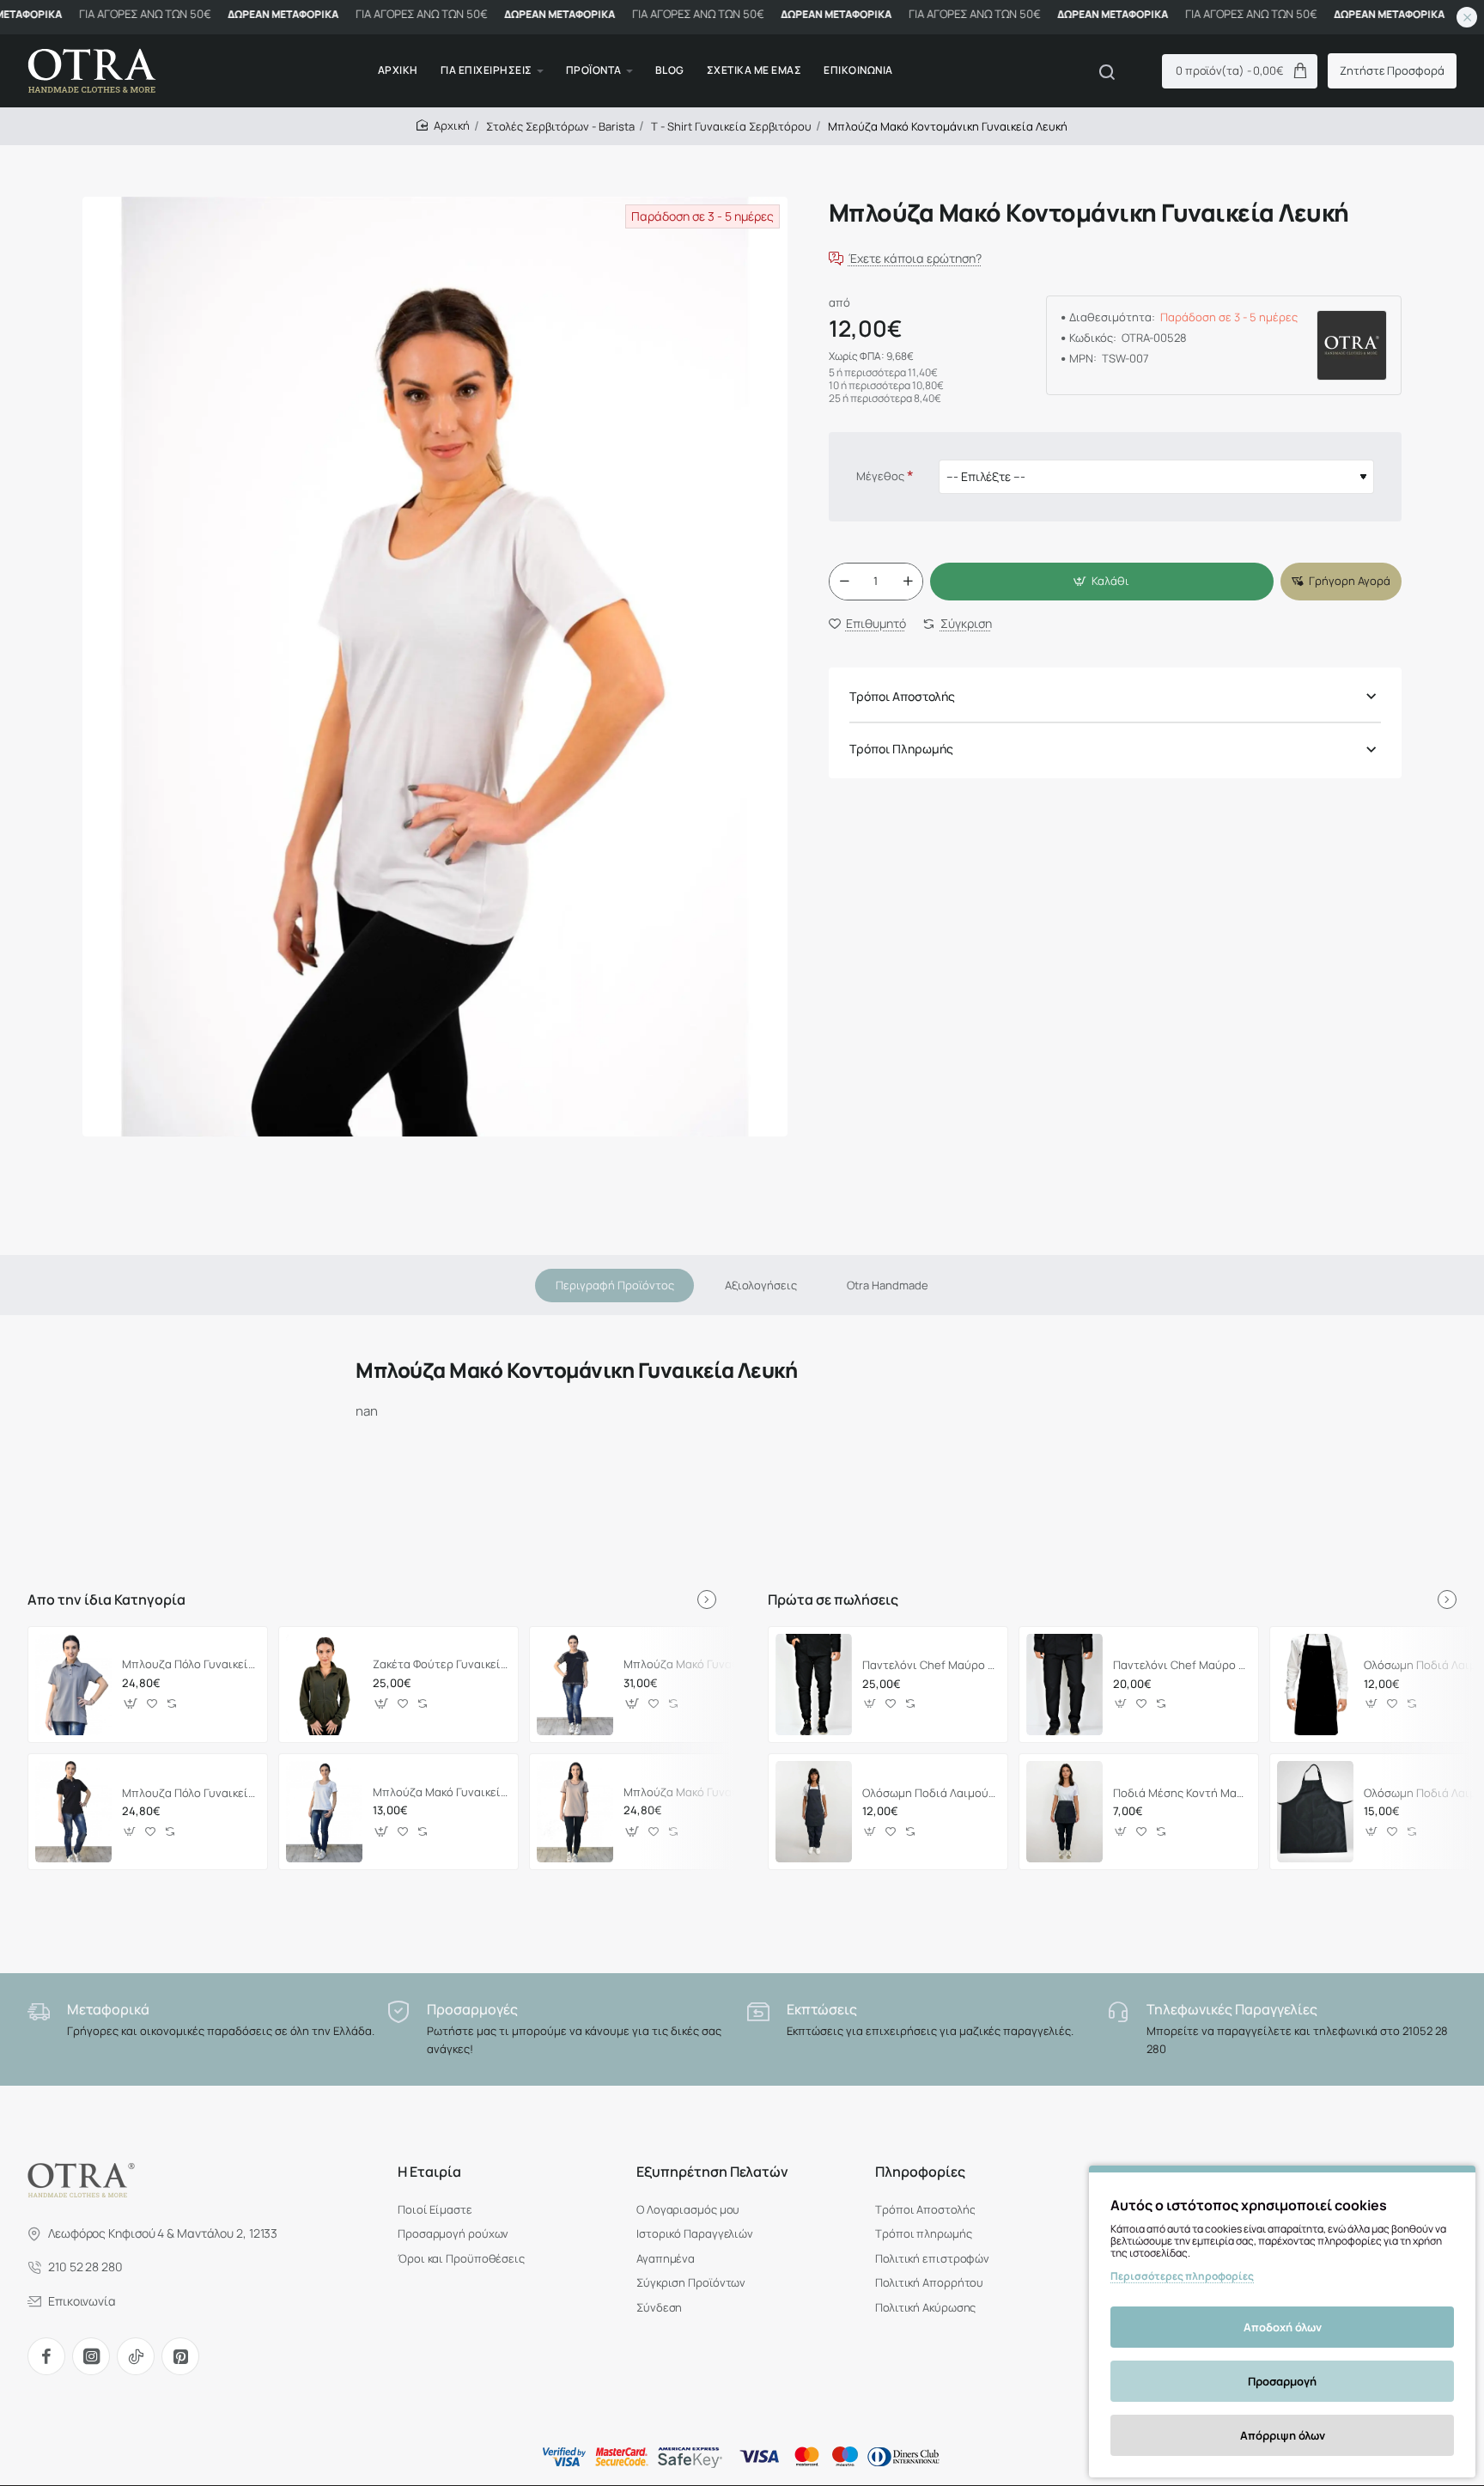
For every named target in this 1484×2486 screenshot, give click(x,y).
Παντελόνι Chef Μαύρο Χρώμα (1180, 1665)
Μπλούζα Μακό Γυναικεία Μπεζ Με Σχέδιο (691, 1791)
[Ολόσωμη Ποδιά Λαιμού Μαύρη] (1315, 1685)
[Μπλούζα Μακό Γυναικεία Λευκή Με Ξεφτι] (324, 1812)
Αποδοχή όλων (1283, 2327)
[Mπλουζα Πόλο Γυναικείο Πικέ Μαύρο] (73, 1812)
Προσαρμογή (1282, 2381)
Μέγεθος (880, 477)
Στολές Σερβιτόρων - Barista (560, 126)
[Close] (1467, 17)
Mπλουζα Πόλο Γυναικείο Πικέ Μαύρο (189, 1792)
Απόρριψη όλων (1283, 2435)
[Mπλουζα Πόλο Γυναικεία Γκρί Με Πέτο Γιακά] (73, 1685)
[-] (844, 582)
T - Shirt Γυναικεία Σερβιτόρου (731, 126)
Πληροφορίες (920, 2172)
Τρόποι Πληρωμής (901, 749)
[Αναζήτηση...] (1107, 71)
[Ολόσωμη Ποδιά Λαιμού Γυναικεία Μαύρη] (814, 1812)
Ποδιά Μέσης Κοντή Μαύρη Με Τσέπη (1180, 1792)
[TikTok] (136, 2356)
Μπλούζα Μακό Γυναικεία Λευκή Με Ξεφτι (440, 1791)
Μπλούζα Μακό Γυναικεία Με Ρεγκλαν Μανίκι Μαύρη (691, 1664)
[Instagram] (91, 2356)
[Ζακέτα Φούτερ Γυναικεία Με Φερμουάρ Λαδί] (324, 1685)
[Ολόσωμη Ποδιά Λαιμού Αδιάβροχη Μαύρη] (1315, 1812)
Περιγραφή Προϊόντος (615, 1285)
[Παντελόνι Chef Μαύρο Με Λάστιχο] (814, 1685)
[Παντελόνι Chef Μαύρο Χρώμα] (1064, 1685)
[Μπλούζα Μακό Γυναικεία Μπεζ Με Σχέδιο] (575, 1812)
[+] (908, 582)
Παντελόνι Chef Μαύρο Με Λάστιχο (930, 1665)
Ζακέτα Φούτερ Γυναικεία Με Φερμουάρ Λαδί (440, 1664)
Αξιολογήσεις (761, 1285)
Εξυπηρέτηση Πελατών (712, 2172)
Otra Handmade (888, 1285)
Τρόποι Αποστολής (902, 696)
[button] (1102, 582)
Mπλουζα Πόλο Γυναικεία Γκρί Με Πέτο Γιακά (189, 1664)
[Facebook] (46, 2356)
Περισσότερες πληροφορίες (1182, 2276)
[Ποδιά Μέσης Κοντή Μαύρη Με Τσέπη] (1064, 1812)
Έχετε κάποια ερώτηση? (915, 259)
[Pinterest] (180, 2356)
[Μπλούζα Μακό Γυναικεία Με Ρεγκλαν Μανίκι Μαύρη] (575, 1685)
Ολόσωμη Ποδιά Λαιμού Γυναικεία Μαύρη (930, 1792)
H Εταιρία (429, 2172)
